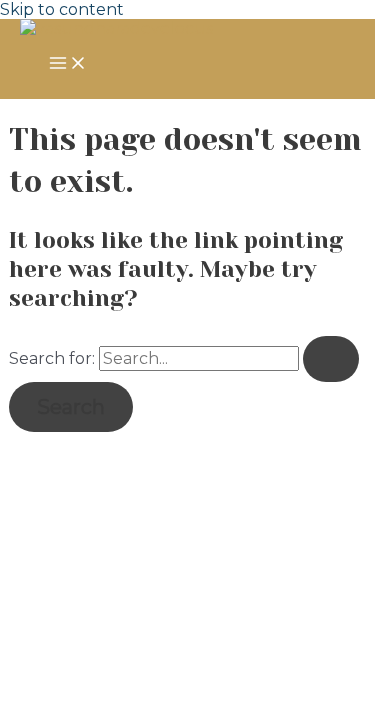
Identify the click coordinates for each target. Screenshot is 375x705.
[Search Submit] (331, 359)
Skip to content (62, 9)
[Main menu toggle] (68, 64)
